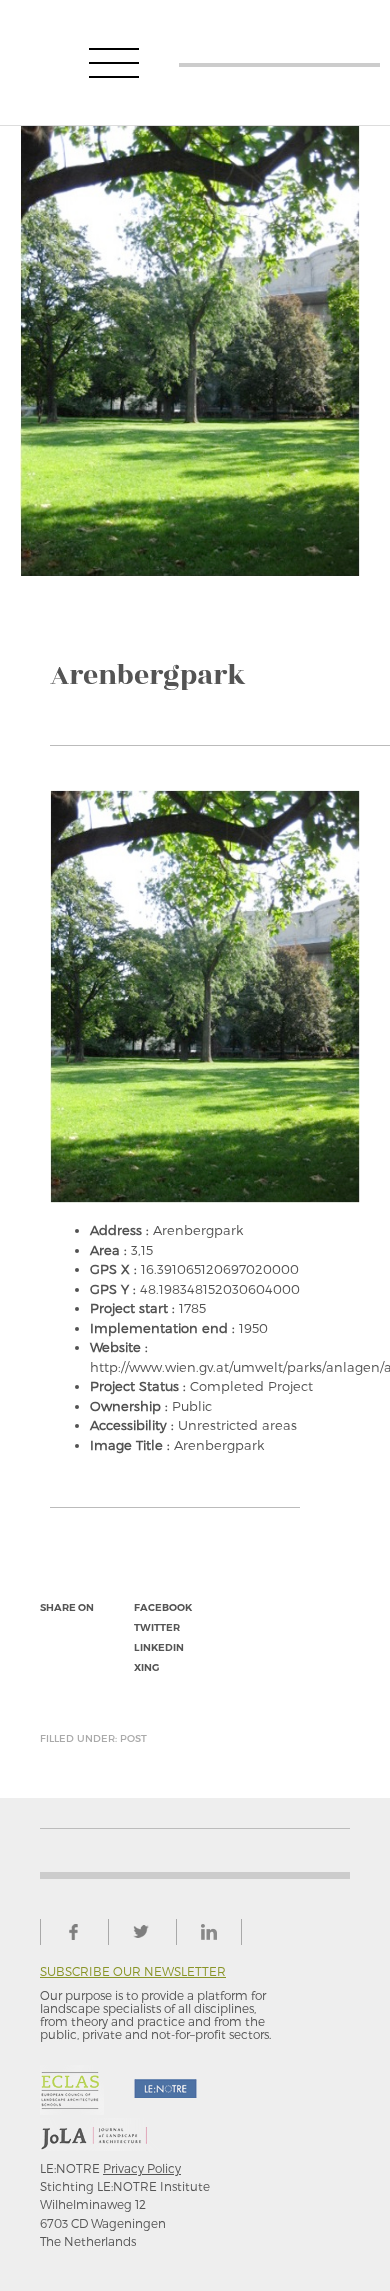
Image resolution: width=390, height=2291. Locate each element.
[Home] (280, 62)
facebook (163, 1607)
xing (146, 1667)
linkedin (159, 1647)
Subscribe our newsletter (133, 1971)
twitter (157, 1627)
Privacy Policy (142, 2168)
